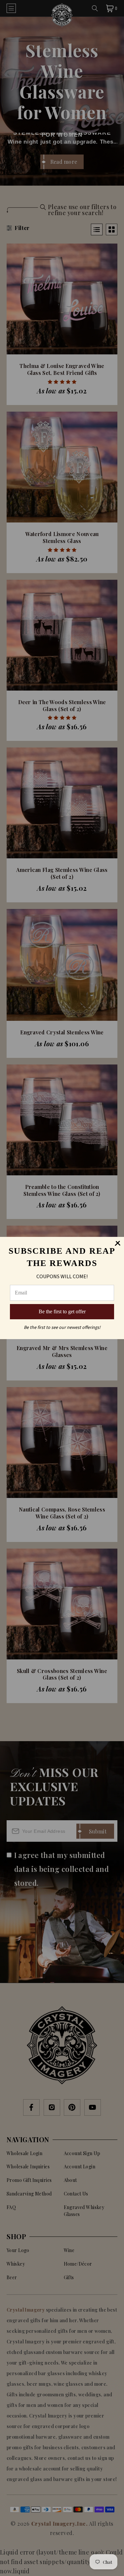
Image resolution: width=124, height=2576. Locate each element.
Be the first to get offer (62, 1311)
